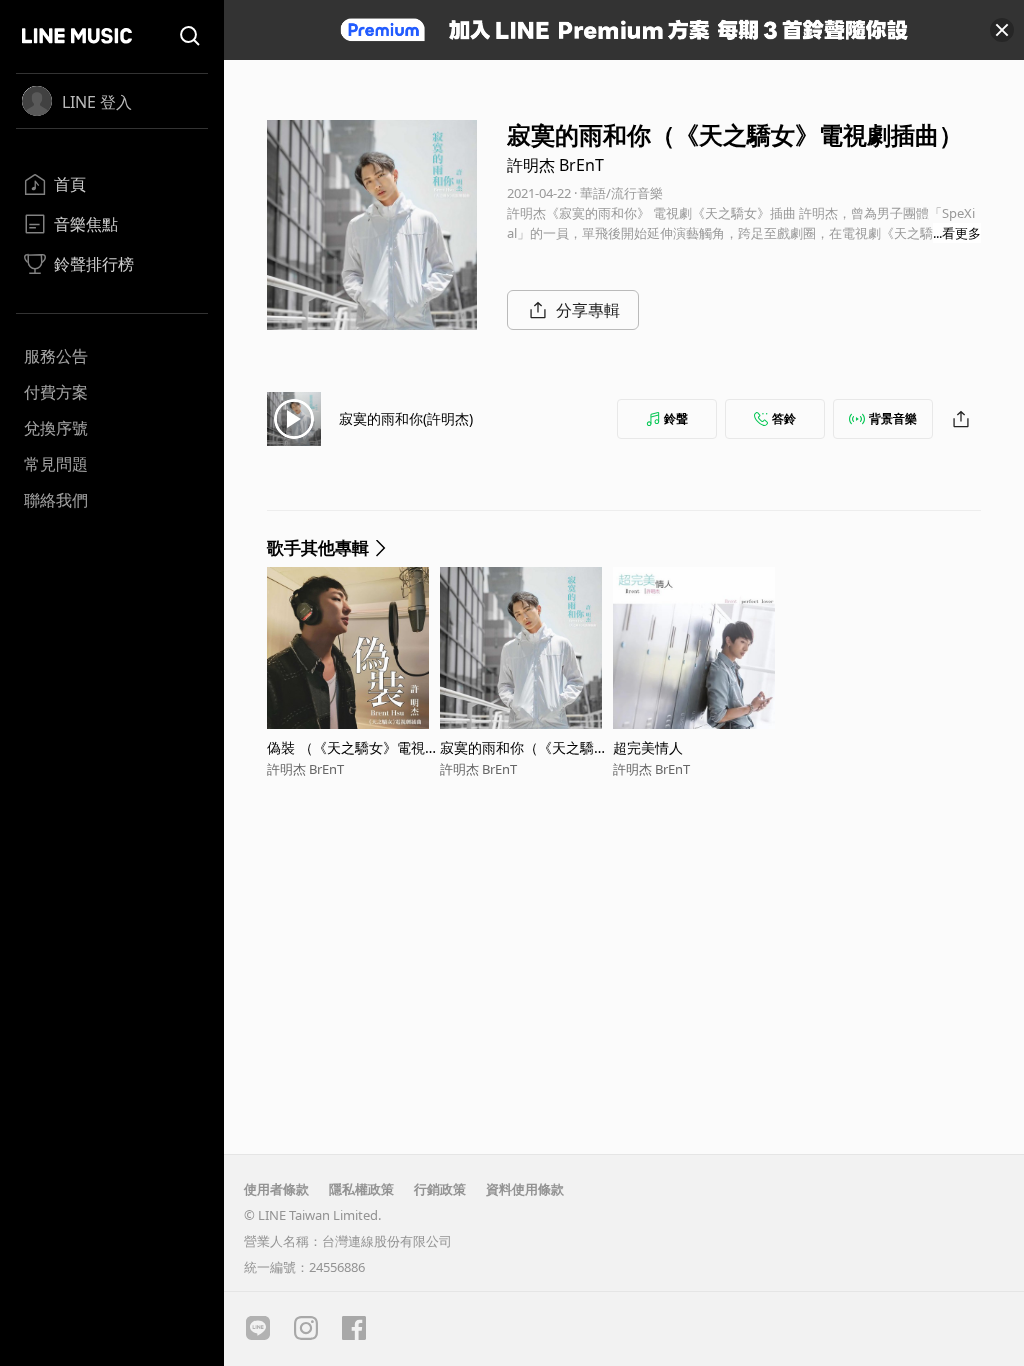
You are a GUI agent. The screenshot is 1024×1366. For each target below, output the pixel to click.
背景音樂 (893, 418)
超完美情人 (648, 747)
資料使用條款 (525, 1189)
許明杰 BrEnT (555, 165)
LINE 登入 (97, 102)
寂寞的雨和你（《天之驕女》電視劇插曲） (517, 747)
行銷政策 (440, 1189)
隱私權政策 (361, 1189)
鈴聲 (676, 418)
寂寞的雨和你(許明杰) (406, 418)
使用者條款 (276, 1189)
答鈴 (784, 418)
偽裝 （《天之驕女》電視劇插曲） (353, 747)
